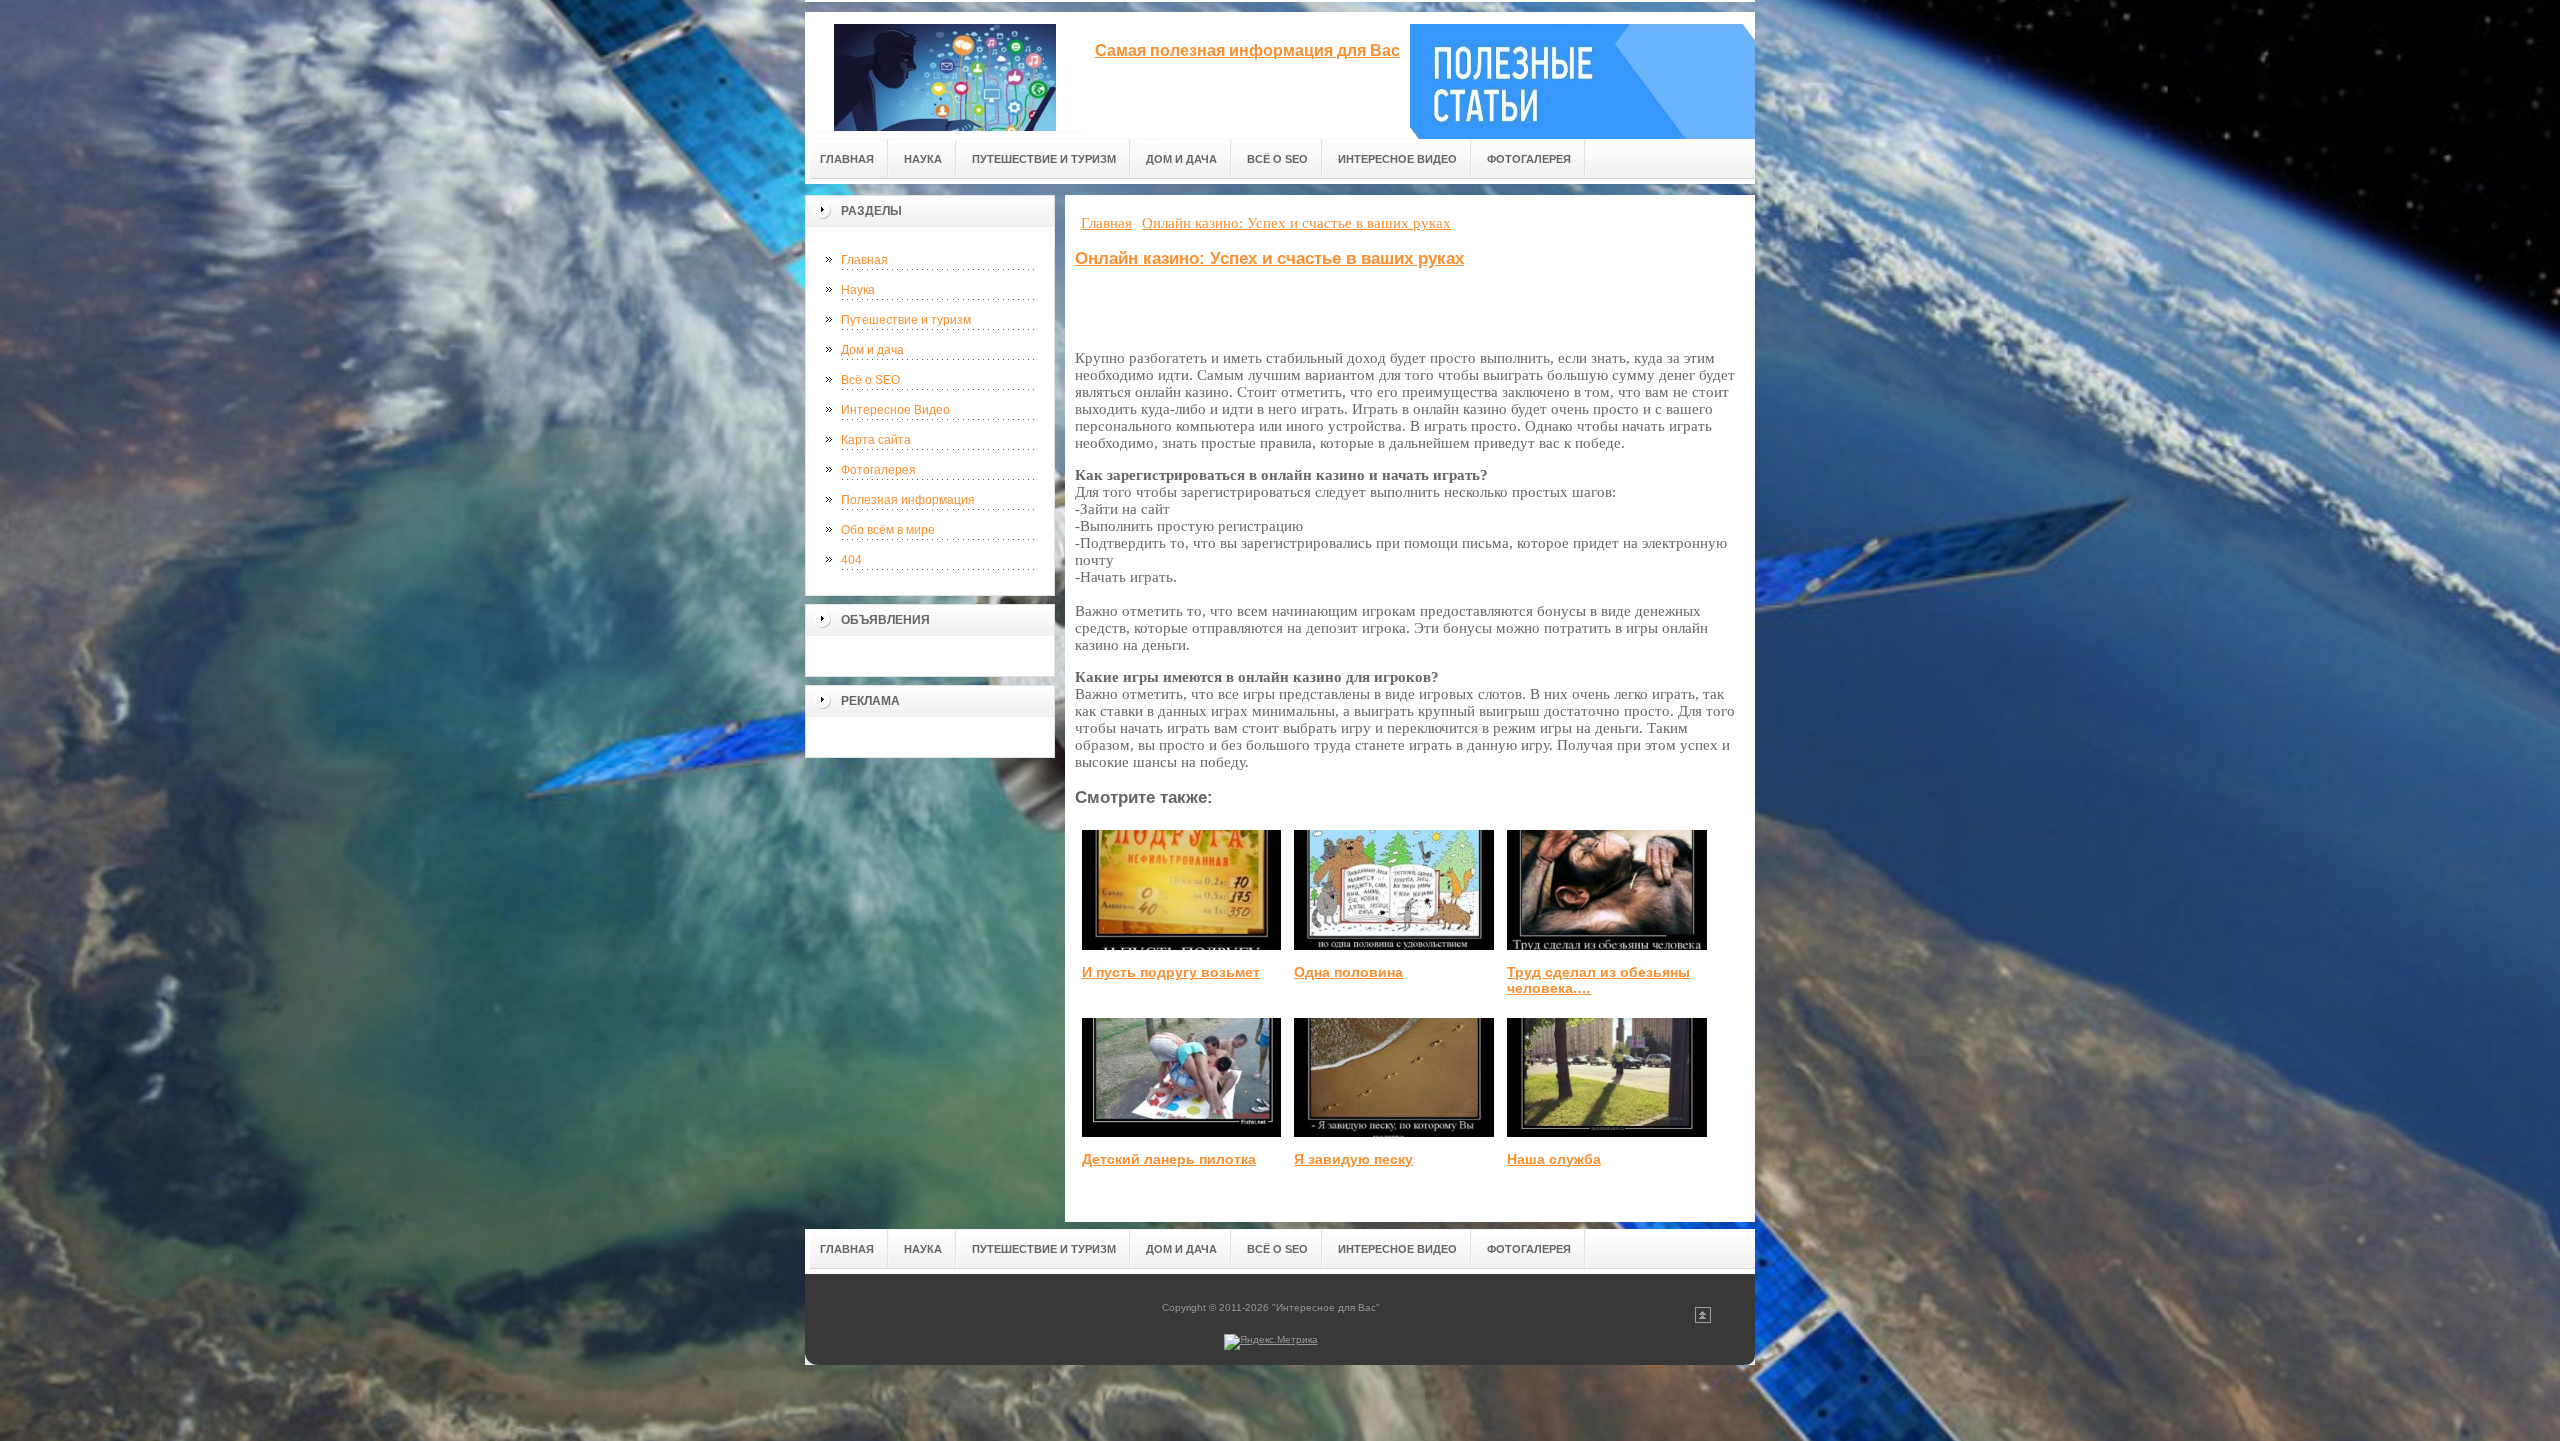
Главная (864, 260)
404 (851, 560)
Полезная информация (908, 500)
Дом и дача (872, 350)
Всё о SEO (870, 380)
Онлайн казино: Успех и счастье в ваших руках (1269, 258)
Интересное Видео (895, 410)
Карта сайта (876, 440)
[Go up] (1703, 1319)
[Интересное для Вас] (945, 71)
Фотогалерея (878, 470)
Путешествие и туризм (906, 320)
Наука (858, 290)
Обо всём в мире (888, 530)
